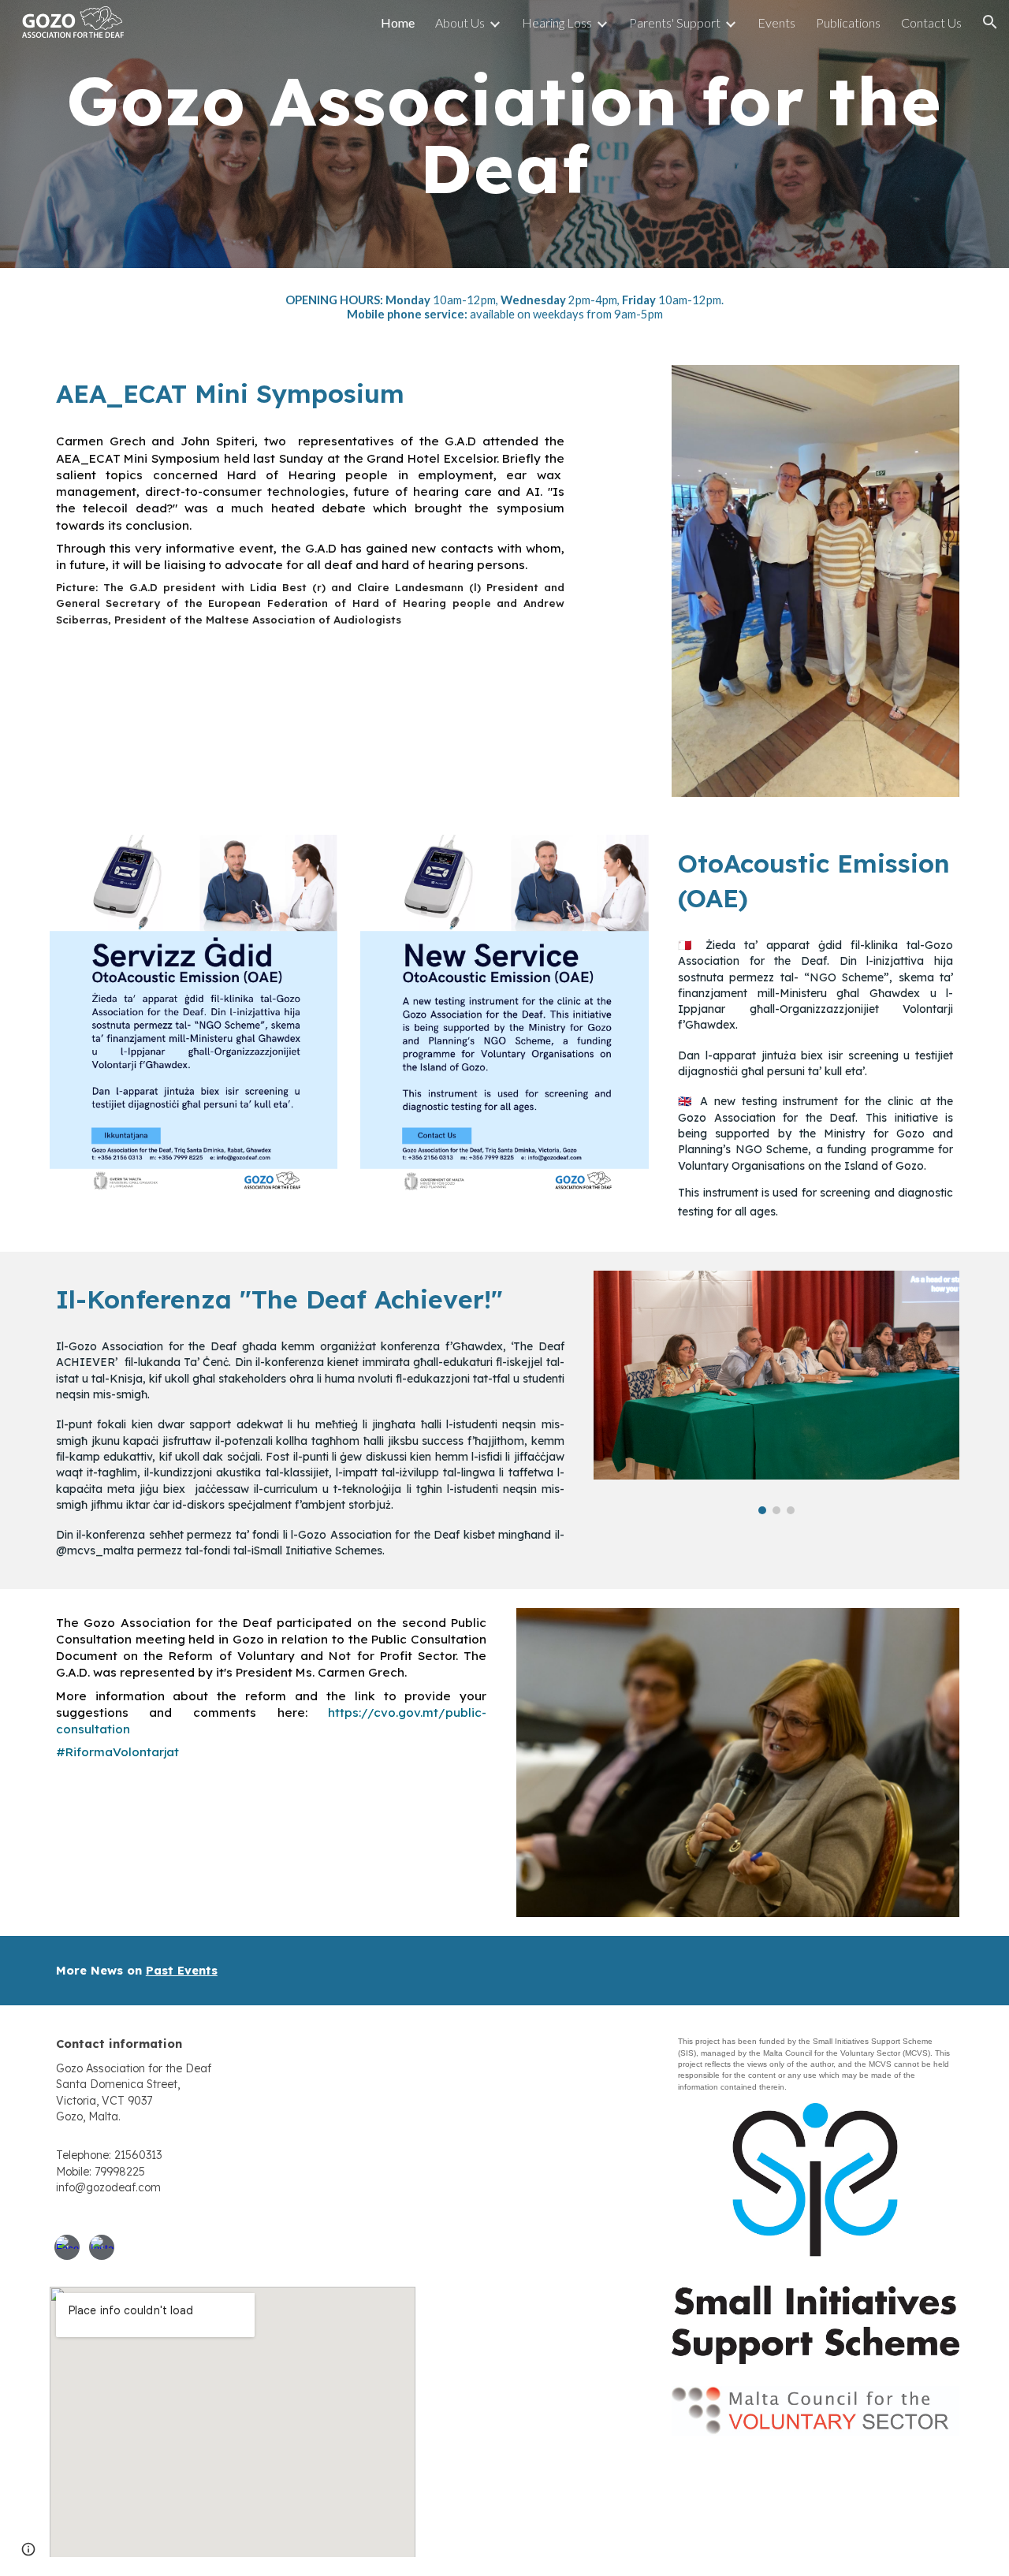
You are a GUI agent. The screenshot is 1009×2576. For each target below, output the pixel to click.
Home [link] (398, 22)
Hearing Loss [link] (557, 22)
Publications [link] (848, 22)
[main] (504, 134)
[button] (990, 22)
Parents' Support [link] (675, 22)
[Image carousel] (776, 1392)
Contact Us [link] (931, 22)
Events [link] (776, 22)
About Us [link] (460, 22)
